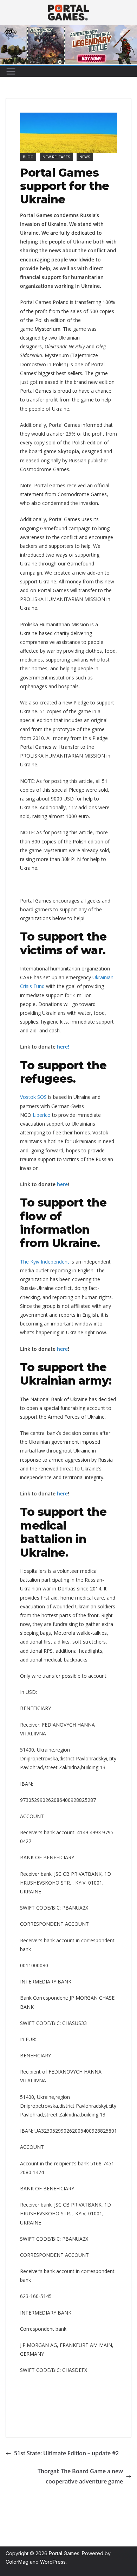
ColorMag (17, 2562)
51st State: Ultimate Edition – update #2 (66, 2453)
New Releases (56, 157)
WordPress (53, 2562)
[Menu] (11, 71)
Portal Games (64, 2553)
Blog (28, 157)
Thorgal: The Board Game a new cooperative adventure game (80, 2476)
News (85, 157)
